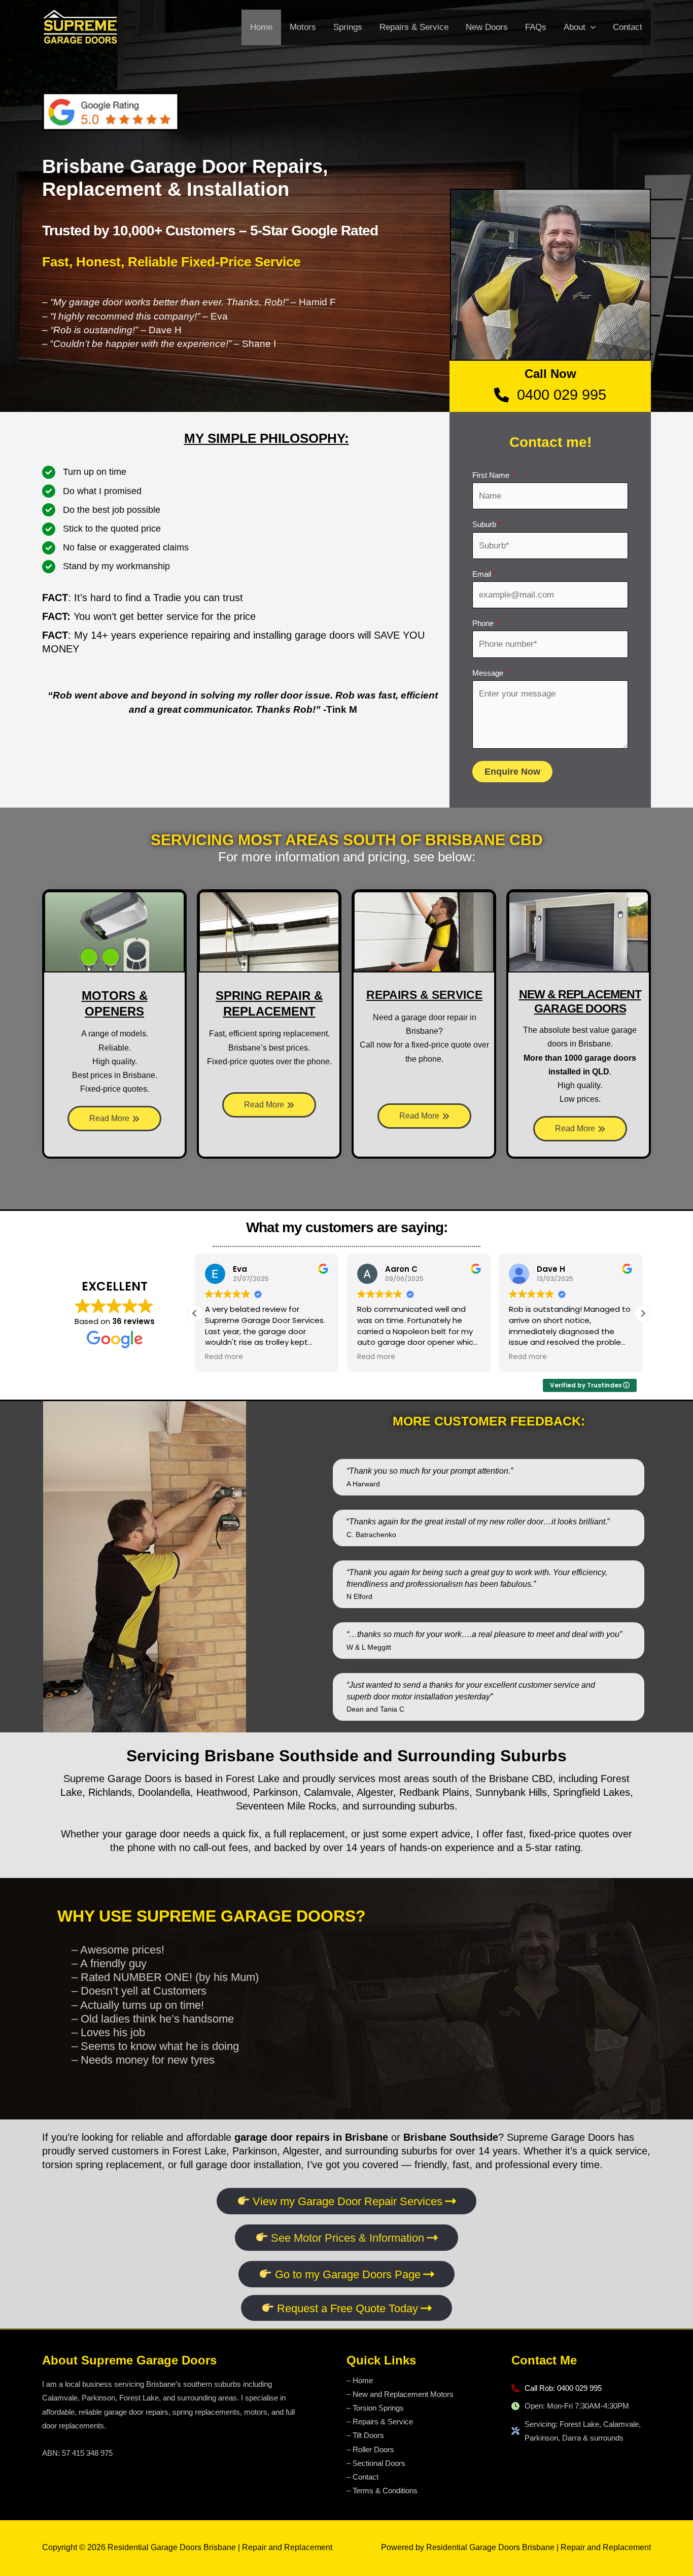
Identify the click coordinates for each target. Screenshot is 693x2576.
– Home (360, 2380)
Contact (628, 27)
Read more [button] (224, 1357)
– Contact (362, 2477)
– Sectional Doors (376, 2463)
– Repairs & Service (380, 2422)
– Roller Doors (370, 2449)
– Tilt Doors (365, 2435)
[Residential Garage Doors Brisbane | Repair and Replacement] (80, 27)
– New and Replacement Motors (400, 2394)
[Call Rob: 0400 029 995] (557, 2388)
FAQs (536, 27)
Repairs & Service (414, 27)
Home (261, 27)
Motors (303, 27)
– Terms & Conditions (382, 2491)
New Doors (487, 27)
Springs (348, 27)
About (575, 27)
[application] (591, 27)
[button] (643, 1313)
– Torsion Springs (375, 2408)
